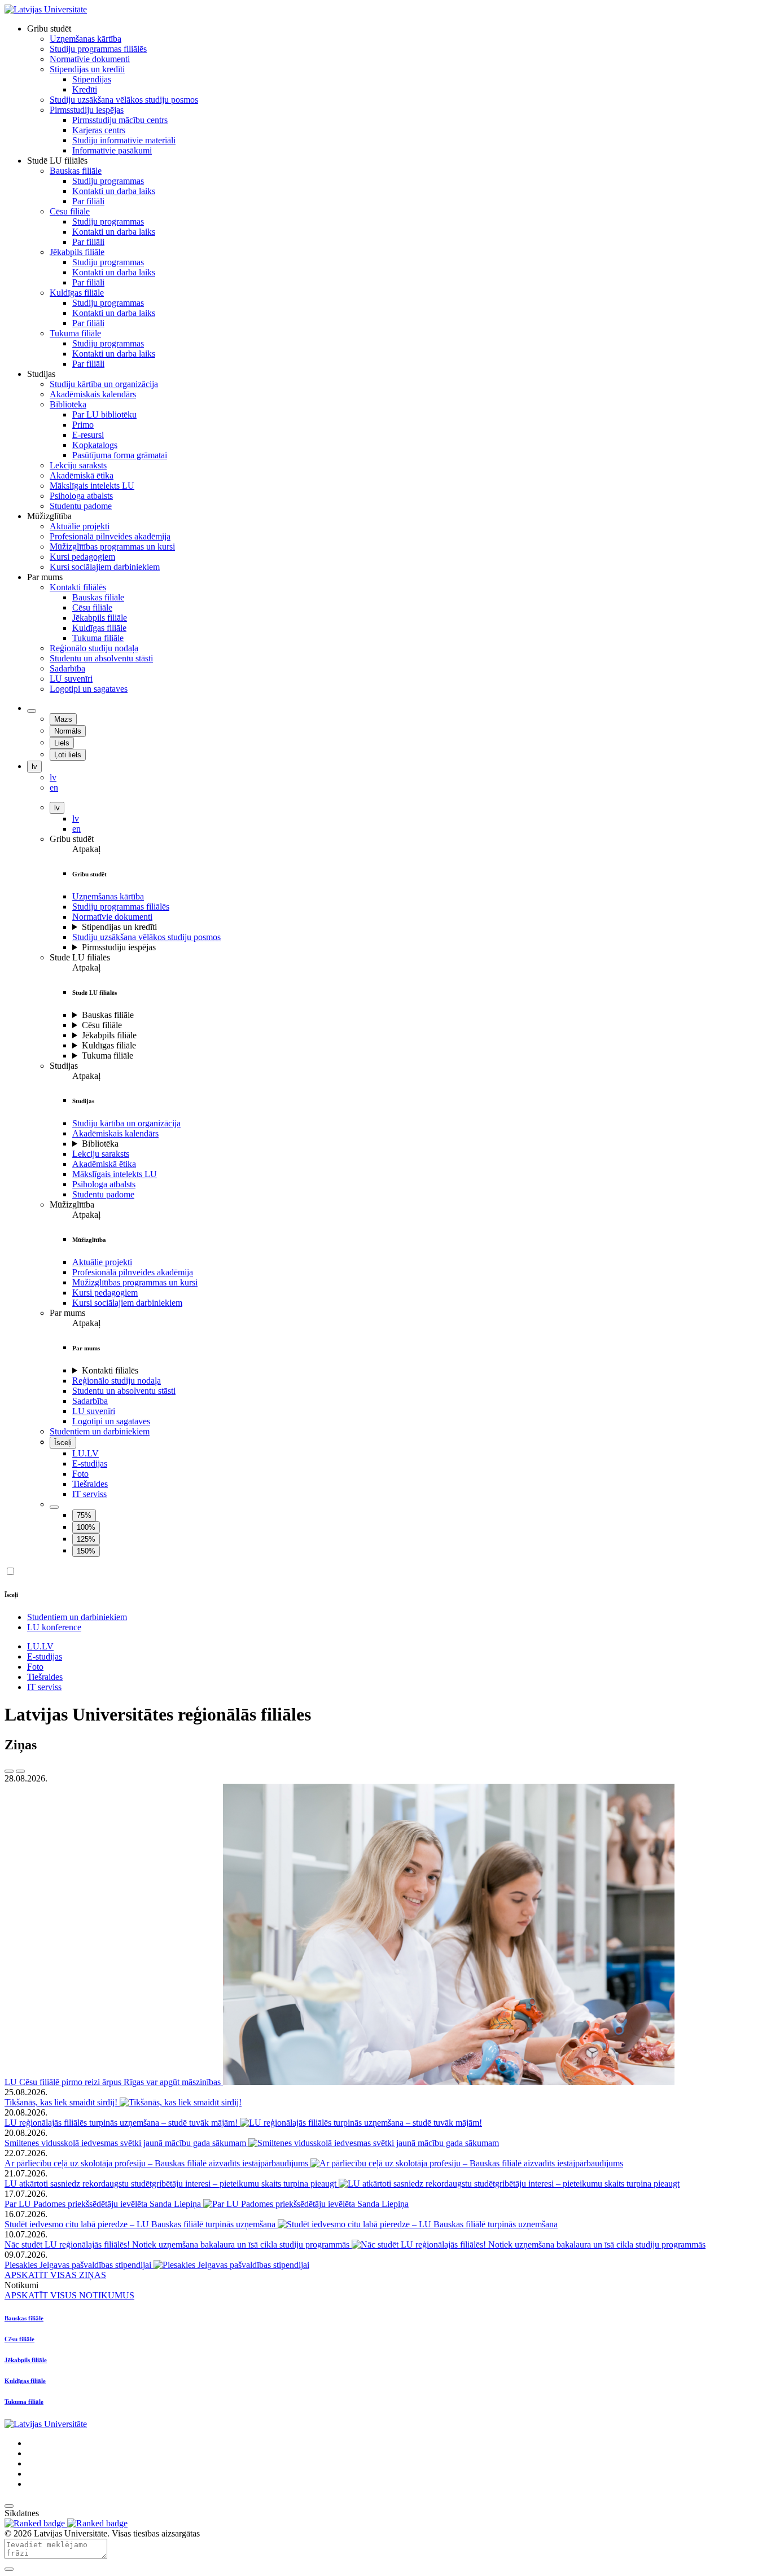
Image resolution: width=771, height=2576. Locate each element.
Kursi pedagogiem (105, 1293)
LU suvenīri (94, 1411)
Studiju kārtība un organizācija (126, 1123)
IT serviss (89, 1494)
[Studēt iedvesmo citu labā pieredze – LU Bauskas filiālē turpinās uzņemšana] (418, 2224)
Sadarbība (90, 1401)
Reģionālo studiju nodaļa (117, 1381)
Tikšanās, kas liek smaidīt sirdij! (62, 2102)
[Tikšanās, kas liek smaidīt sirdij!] (181, 2102)
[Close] (9, 2569)
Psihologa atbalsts (104, 1184)
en (76, 829)
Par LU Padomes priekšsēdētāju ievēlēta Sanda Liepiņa (104, 2204)
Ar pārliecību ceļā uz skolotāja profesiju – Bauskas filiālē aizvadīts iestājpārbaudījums (157, 2163)
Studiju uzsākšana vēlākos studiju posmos (146, 937)
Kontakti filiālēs (110, 1370)
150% (86, 1551)
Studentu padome (103, 1194)
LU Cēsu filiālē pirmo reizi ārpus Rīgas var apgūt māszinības (114, 2082)
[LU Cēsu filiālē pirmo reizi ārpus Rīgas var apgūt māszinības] (449, 2082)
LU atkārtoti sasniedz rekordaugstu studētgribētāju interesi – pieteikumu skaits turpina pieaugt (172, 2184)
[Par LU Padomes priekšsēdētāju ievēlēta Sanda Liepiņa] (306, 2204)
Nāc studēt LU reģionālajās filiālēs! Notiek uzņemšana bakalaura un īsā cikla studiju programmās (178, 2244)
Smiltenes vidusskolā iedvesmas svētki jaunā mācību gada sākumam (126, 2143)
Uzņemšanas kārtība (108, 896)
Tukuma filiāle (108, 1056)
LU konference (54, 1627)
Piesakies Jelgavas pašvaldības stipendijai (79, 2265)
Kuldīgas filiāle (109, 1045)
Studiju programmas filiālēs (121, 907)
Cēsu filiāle (102, 1025)
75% (84, 1515)
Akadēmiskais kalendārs (115, 1133)
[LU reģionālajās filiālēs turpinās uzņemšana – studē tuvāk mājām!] (361, 2123)
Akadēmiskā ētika (104, 1164)
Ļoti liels (68, 755)
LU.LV (86, 1453)
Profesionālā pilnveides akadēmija (133, 1272)
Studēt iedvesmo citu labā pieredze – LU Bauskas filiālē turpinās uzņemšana (141, 2224)
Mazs (63, 719)
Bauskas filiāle (108, 1015)
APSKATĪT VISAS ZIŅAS (55, 2275)
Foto (80, 1474)
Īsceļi (63, 1443)
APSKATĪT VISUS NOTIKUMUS (69, 2295)
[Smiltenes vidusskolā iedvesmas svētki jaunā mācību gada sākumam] (374, 2143)
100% (86, 1527)
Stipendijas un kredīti (119, 927)
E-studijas (90, 1463)
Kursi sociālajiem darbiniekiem (127, 1303)
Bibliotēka (100, 1144)
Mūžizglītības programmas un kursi (135, 1282)
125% (86, 1539)
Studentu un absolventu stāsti (124, 1391)
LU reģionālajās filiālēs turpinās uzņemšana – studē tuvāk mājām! (122, 2123)
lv (34, 767)
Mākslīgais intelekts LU (115, 1174)
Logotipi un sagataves (111, 1421)
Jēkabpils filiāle (109, 1035)
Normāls (68, 731)
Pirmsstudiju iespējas (119, 947)
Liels (62, 743)
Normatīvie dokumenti (112, 917)
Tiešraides (90, 1484)
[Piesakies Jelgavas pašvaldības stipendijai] (231, 2265)
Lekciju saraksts (101, 1154)
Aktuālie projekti (102, 1262)
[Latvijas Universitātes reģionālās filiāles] (46, 9)
